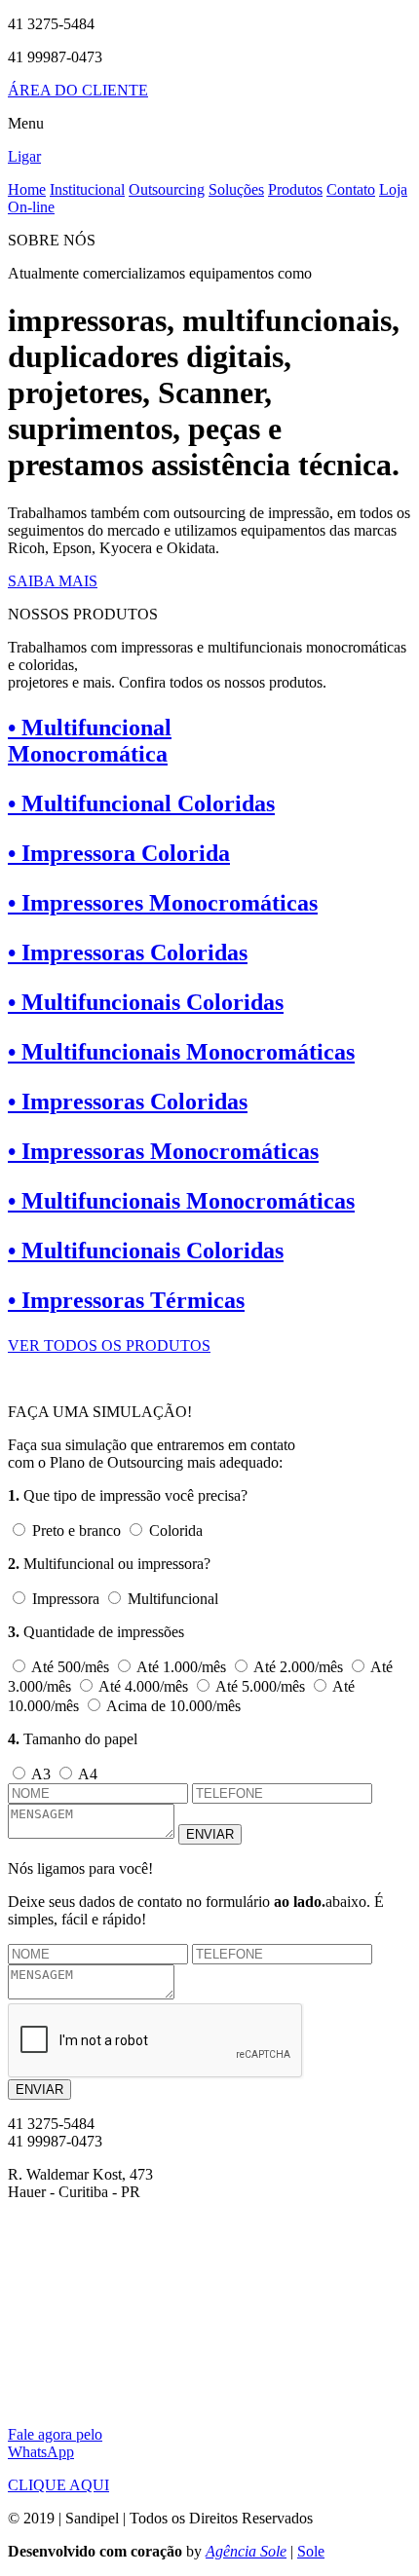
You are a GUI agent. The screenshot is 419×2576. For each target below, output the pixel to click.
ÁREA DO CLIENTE (78, 90)
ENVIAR (210, 1834)
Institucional (87, 189)
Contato (351, 189)
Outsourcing (167, 189)
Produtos (295, 189)
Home (27, 189)
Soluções (236, 189)
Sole (311, 2551)
